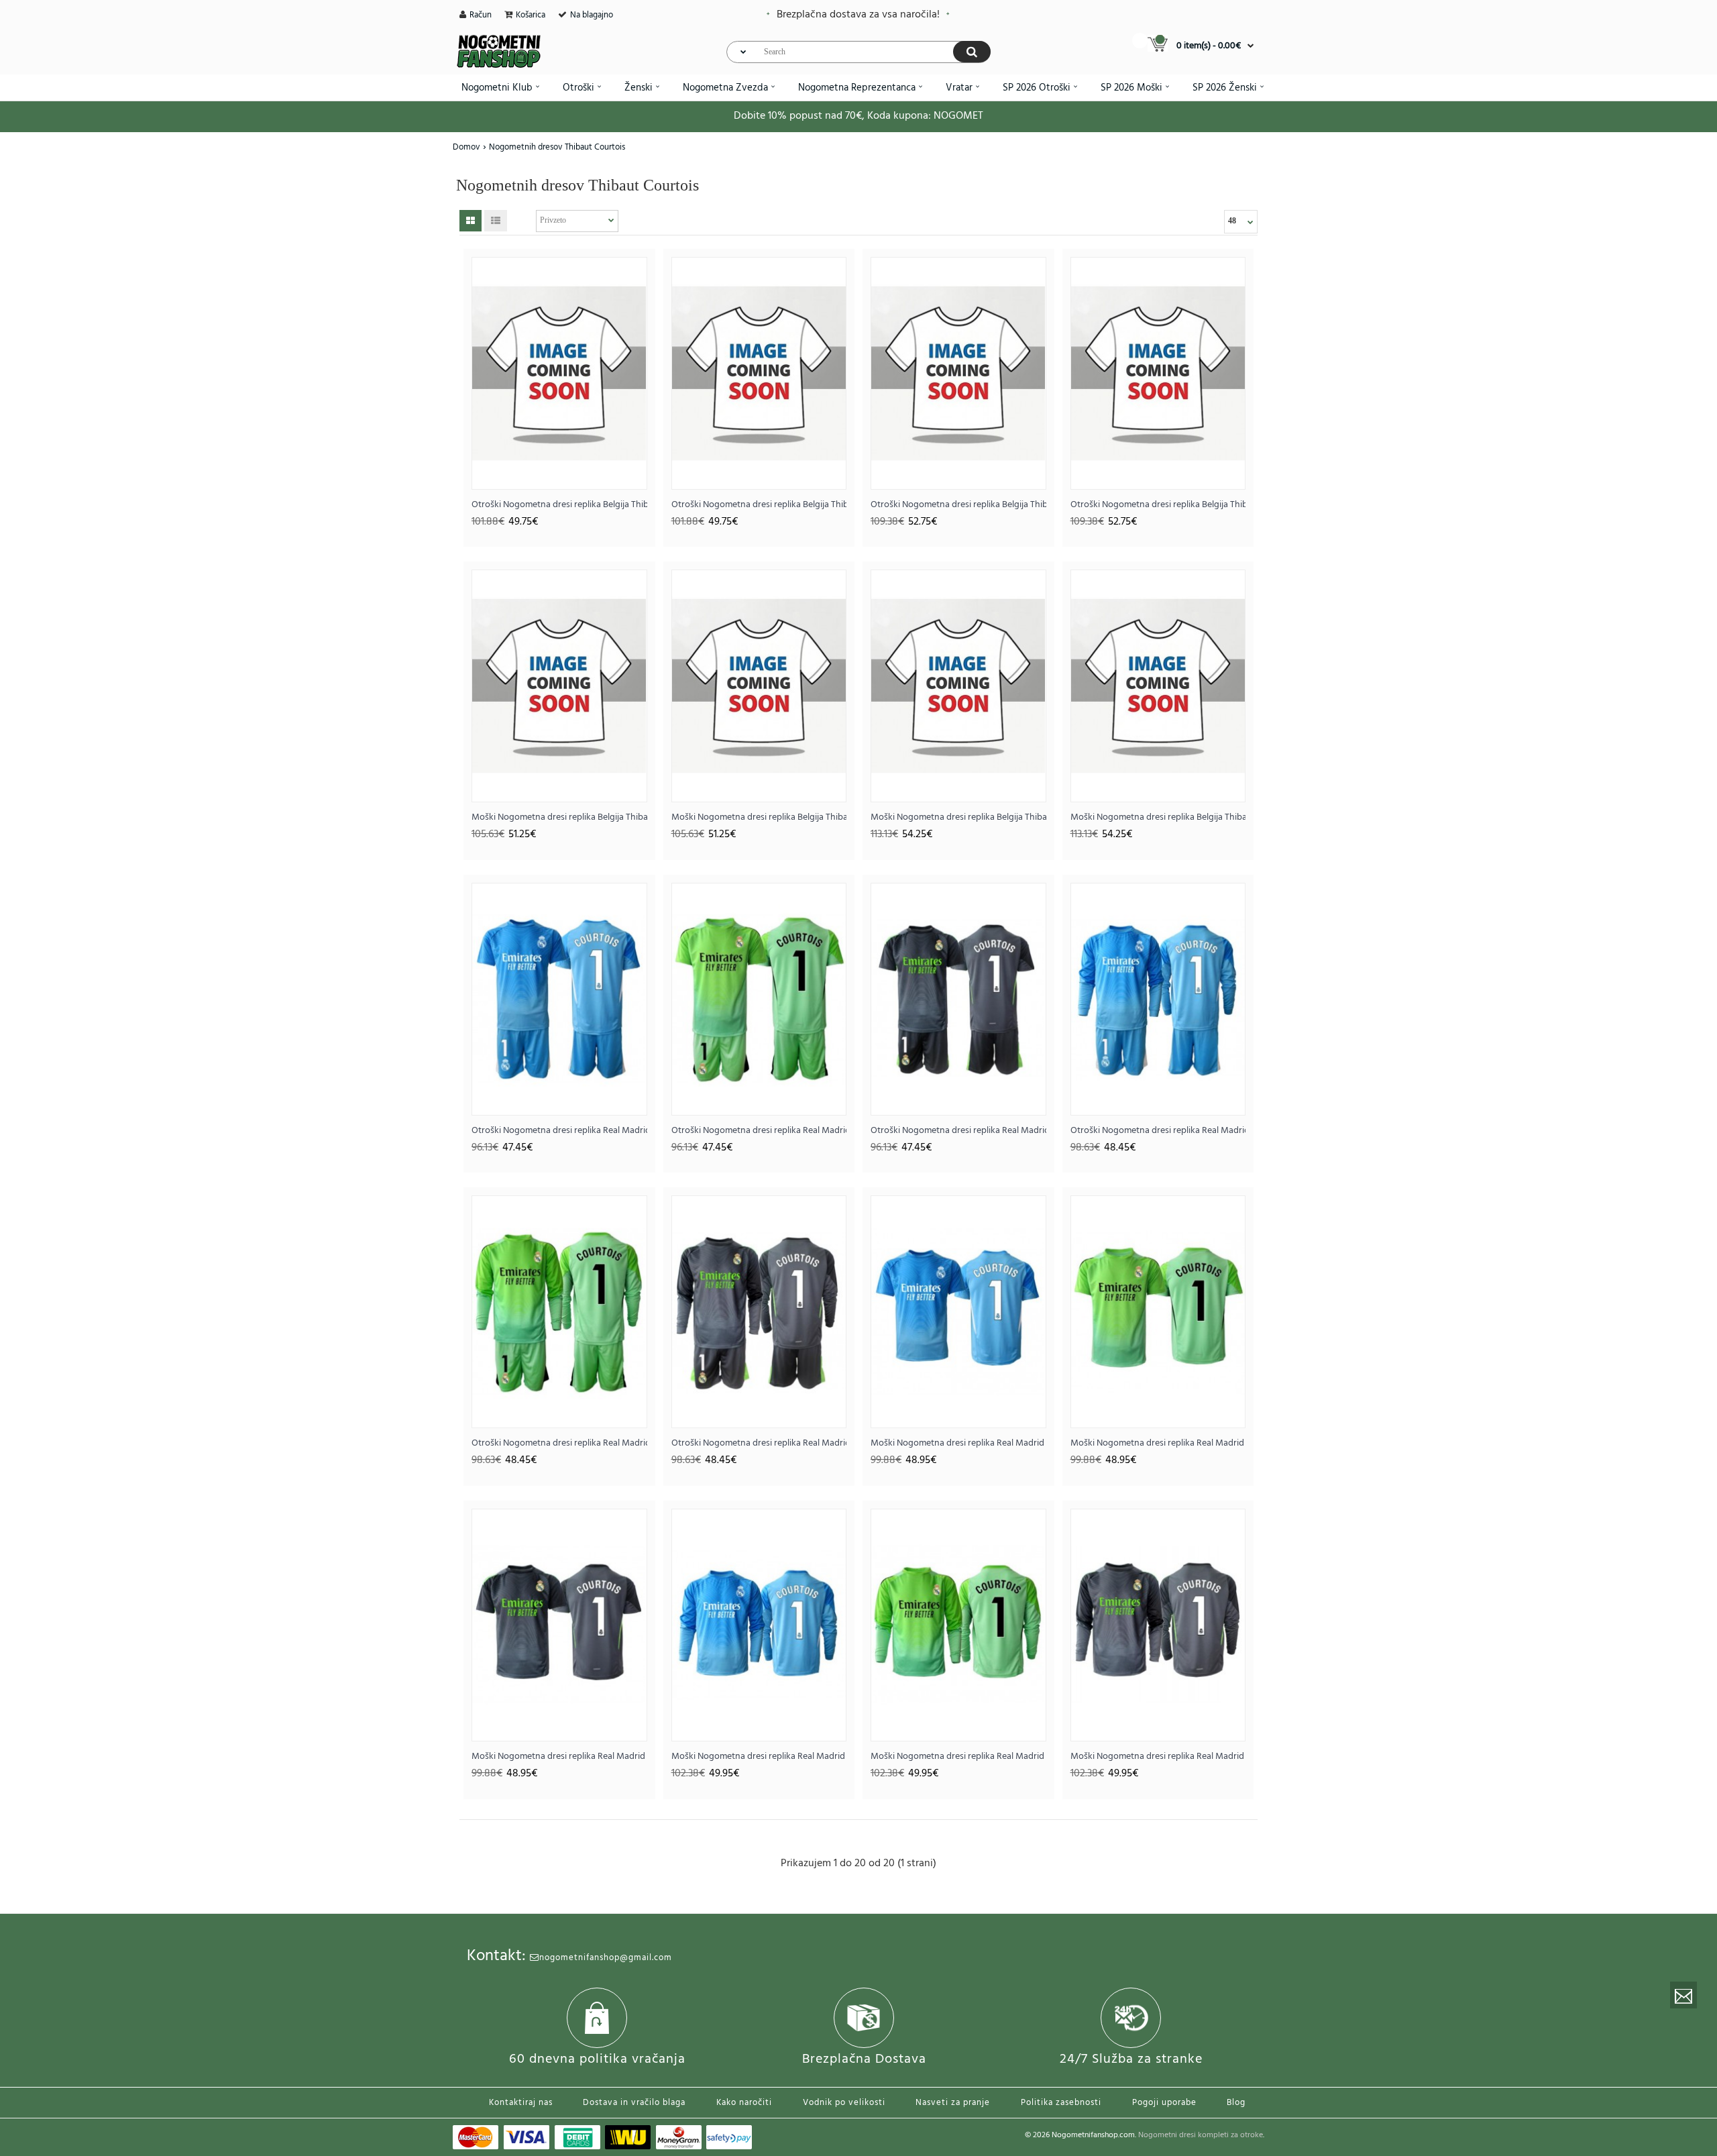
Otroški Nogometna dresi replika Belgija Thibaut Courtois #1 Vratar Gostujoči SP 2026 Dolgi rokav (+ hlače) (1158, 505)
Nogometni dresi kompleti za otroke (1201, 2135)
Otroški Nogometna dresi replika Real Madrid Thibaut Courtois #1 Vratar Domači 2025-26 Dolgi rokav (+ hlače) (1158, 1131)
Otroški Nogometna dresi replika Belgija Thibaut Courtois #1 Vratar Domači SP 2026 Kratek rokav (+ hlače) (559, 505)
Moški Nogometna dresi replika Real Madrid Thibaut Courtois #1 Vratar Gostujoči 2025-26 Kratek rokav (1158, 1443)
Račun (481, 15)
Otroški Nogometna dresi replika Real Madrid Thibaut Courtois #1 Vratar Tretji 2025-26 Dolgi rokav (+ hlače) (759, 1443)
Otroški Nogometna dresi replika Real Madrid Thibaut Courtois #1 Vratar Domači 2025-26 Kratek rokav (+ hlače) (559, 1131)
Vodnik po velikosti (844, 2103)
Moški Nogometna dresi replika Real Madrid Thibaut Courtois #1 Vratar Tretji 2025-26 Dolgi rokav (1158, 1757)
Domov (466, 147)
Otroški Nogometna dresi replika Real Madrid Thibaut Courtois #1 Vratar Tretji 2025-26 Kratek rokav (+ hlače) (958, 1131)
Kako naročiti (744, 2103)
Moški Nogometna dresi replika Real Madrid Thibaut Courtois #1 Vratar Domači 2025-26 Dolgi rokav (759, 1757)
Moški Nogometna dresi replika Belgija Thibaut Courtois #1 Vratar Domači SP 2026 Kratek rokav (559, 817)
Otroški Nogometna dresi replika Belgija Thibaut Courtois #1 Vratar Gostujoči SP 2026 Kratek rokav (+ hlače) (759, 505)
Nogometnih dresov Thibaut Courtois (557, 147)
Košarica (531, 15)
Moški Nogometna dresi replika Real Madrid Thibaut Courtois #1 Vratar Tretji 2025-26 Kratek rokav (559, 1757)
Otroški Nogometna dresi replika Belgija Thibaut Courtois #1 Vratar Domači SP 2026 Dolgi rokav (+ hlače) (958, 505)
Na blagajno (592, 15)
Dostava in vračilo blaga (634, 2103)
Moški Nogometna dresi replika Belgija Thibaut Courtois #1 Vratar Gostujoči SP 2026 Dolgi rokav (1158, 817)
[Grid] (470, 221)
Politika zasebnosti (1061, 2103)
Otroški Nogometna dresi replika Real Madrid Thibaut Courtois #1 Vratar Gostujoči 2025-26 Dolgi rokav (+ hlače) (559, 1443)
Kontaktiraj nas (521, 2103)
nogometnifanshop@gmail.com (606, 1958)
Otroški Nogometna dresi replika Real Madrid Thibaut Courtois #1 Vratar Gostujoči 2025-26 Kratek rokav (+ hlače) (759, 1131)
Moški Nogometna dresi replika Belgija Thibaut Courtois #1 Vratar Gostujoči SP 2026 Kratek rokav (759, 817)
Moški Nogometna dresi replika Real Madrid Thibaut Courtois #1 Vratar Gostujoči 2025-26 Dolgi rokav (958, 1757)
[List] (496, 221)
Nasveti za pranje (953, 2103)
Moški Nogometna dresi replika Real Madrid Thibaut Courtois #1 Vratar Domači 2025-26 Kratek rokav (958, 1443)
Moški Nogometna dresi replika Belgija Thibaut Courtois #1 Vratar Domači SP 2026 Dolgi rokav (958, 817)
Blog (1236, 2103)
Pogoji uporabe (1164, 2103)
